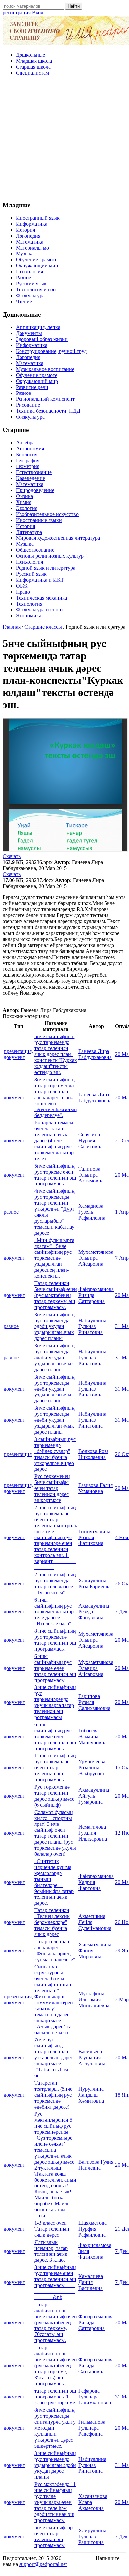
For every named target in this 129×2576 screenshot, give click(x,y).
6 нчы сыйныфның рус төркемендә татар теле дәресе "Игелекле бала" (54, 1612)
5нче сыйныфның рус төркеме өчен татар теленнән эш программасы (55, 1175)
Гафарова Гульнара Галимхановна (95, 2397)
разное (11, 1212)
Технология (29, 604)
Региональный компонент (45, 399)
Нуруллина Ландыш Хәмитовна (91, 2095)
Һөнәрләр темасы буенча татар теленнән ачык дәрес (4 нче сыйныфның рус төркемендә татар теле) (54, 1141)
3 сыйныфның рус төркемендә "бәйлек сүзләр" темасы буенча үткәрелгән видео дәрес (55, 1454)
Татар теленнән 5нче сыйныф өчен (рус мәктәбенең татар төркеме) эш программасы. (56, 1295)
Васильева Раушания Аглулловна (92, 2058)
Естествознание (34, 472)
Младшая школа (34, 61)
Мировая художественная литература (58, 538)
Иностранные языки (39, 520)
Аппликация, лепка (38, 327)
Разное (23, 278)
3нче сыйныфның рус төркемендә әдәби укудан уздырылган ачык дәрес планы (55, 1326)
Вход (38, 12)
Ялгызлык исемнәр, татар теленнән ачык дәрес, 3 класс (51, 2251)
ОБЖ (22, 586)
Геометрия (28, 466)
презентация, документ (18, 1054)
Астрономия (30, 448)
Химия (24, 502)
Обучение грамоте (37, 260)
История (25, 230)
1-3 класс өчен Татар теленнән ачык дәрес (52, 2229)
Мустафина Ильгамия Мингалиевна (94, 2000)
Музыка (25, 254)
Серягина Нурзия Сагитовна (90, 1141)
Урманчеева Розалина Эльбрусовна (93, 1768)
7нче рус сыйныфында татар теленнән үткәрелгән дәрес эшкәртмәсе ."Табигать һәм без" (54, 2058)
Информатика (32, 224)
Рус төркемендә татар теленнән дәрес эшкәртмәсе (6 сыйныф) (54, 1796)
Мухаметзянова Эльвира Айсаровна (96, 1258)
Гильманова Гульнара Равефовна (92, 2428)
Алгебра (25, 442)
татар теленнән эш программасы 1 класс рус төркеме (55, 2397)
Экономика (29, 616)
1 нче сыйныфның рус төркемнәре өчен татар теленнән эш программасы (55, 1768)
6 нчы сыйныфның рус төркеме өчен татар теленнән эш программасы (55, 1668)
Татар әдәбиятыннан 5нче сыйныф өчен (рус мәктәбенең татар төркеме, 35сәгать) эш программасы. (56, 2365)
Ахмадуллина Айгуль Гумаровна (94, 1796)
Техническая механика (42, 598)
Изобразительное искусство (47, 514)
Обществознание (35, 550)
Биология (27, 454)
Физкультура (30, 295)
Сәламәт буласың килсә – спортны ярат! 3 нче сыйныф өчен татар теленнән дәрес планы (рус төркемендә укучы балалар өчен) (55, 1833)
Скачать (12, 856)
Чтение (24, 301)
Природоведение (35, 490)
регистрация (17, 12)
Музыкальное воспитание (45, 369)
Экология (27, 508)
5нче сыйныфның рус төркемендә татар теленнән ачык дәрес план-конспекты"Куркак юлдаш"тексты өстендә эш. (56, 1054)
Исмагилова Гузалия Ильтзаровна (93, 1833)
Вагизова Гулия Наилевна (96, 2165)
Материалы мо (32, 248)
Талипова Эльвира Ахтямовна (91, 1175)
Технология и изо (36, 289)
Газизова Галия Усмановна (96, 1488)
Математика (30, 242)
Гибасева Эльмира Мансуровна (92, 1736)
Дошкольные (30, 55)
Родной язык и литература (46, 568)
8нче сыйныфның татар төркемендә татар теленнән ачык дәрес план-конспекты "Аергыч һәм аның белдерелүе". (56, 1097)
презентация (18, 1454)
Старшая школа (33, 67)
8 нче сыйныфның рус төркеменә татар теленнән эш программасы (55, 1640)
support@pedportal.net (43, 2564)
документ (14, 1097)
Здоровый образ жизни (42, 339)
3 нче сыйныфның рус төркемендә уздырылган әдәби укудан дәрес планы (55, 2465)
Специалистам (32, 73)
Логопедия (28, 236)
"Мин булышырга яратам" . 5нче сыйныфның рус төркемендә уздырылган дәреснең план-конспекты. (54, 1258)
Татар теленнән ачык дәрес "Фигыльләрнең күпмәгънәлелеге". (56, 1950)
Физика (24, 496)
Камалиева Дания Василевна (91, 2282)
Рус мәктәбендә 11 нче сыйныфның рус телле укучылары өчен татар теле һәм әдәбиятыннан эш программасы (55, 2502)
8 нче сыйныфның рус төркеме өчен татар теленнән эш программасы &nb (55, 2282)
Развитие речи (32, 387)
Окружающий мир (37, 266)
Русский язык (31, 284)
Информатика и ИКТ (40, 580)
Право (23, 592)
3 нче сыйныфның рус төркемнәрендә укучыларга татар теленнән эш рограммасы (55, 1702)
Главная (12, 627)
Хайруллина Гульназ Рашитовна (92, 2536)
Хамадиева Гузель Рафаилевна (92, 1212)
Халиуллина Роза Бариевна (95, 1583)
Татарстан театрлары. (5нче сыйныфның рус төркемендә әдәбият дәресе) (53, 2095)
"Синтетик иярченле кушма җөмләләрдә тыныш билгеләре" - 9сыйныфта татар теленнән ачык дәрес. (54, 1882)
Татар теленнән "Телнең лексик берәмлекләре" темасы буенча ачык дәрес (52, 1922)
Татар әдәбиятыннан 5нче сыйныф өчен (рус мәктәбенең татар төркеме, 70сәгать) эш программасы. (56, 2322)
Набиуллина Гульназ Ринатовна (92, 1326)
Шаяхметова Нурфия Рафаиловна (92, 2229)
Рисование (28, 405)
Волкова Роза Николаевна (93, 1454)
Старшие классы (43, 627)
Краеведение (30, 478)
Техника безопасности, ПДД (48, 411)
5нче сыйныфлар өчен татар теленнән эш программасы (54, 2536)
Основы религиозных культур (50, 556)
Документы (29, 333)
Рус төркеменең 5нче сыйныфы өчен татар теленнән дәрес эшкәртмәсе (52, 1488)
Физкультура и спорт (40, 610)
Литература (29, 532)
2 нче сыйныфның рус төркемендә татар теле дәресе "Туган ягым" (55, 1583)
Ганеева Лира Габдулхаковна (95, 1054)
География (28, 460)
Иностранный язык (38, 218)
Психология (29, 272)
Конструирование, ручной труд (51, 351)
